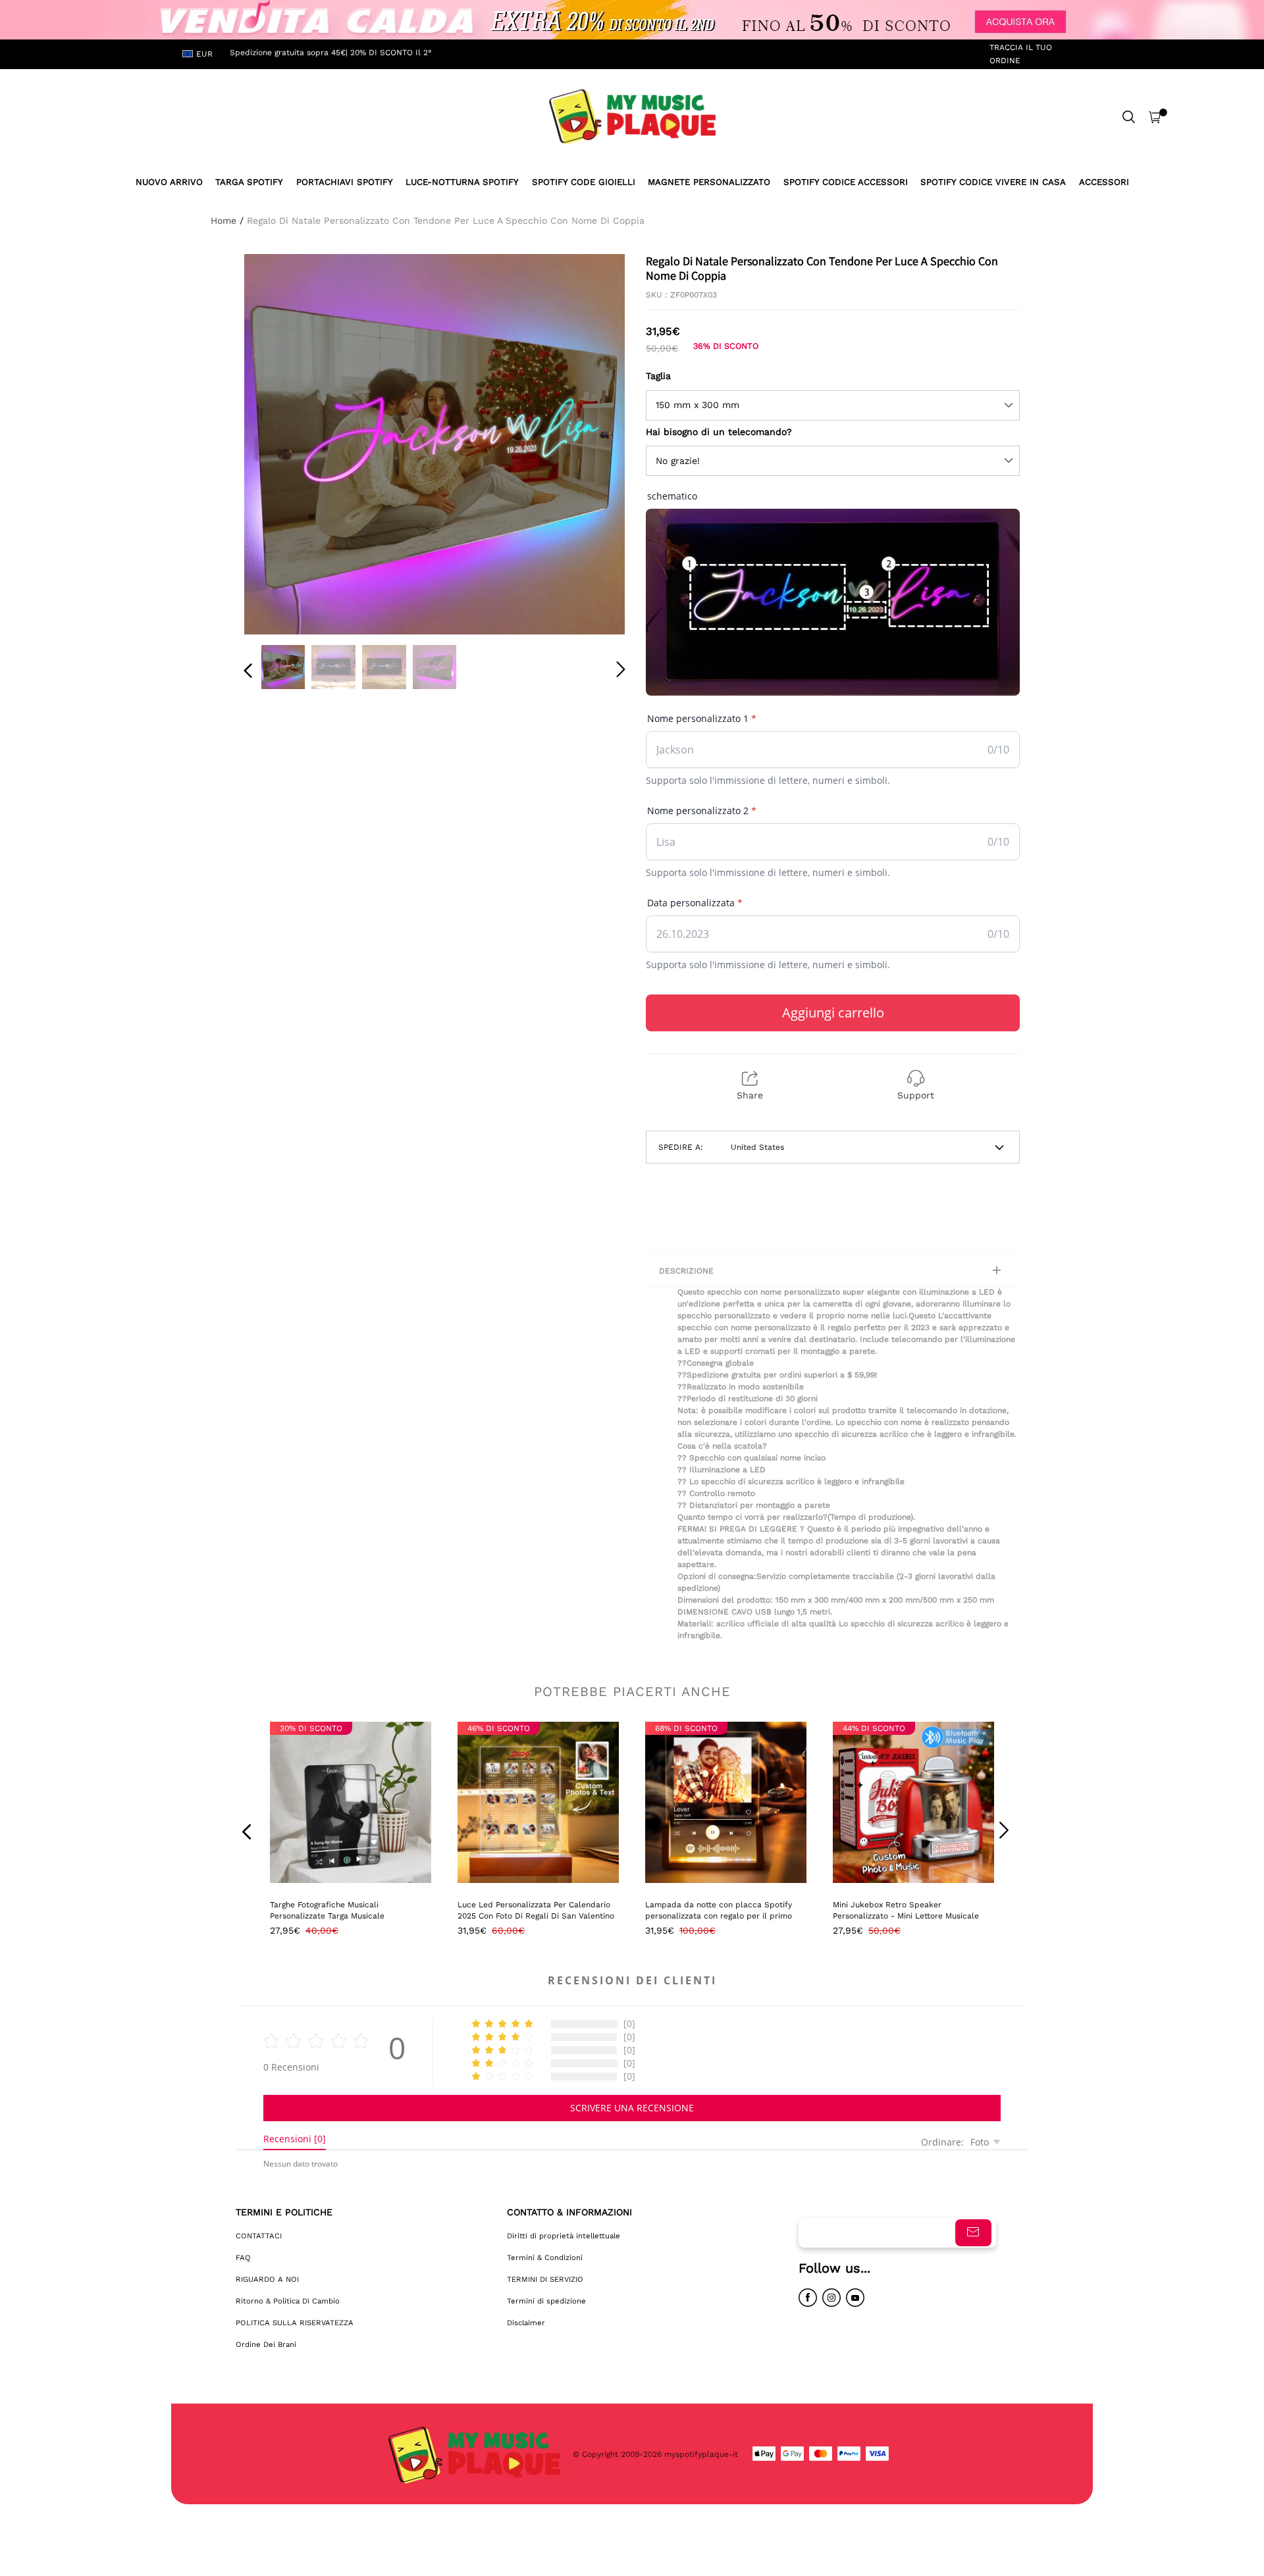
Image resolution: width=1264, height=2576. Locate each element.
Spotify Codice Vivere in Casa (993, 182)
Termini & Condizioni (545, 2257)
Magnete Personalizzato (709, 182)
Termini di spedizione (546, 2301)
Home (224, 220)
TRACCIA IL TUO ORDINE (1021, 54)
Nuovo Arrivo (169, 182)
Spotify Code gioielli (584, 182)
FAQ (243, 2257)
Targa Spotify (249, 182)
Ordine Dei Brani (266, 2344)
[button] (275, 442)
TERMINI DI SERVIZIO (545, 2279)
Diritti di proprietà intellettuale (564, 2236)
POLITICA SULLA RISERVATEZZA (295, 2323)
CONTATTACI (259, 2236)
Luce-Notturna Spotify (462, 182)
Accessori (1104, 182)
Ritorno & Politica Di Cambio (288, 2301)
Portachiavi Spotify (345, 182)
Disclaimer (526, 2323)
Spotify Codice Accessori (846, 182)
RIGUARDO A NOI (267, 2279)
